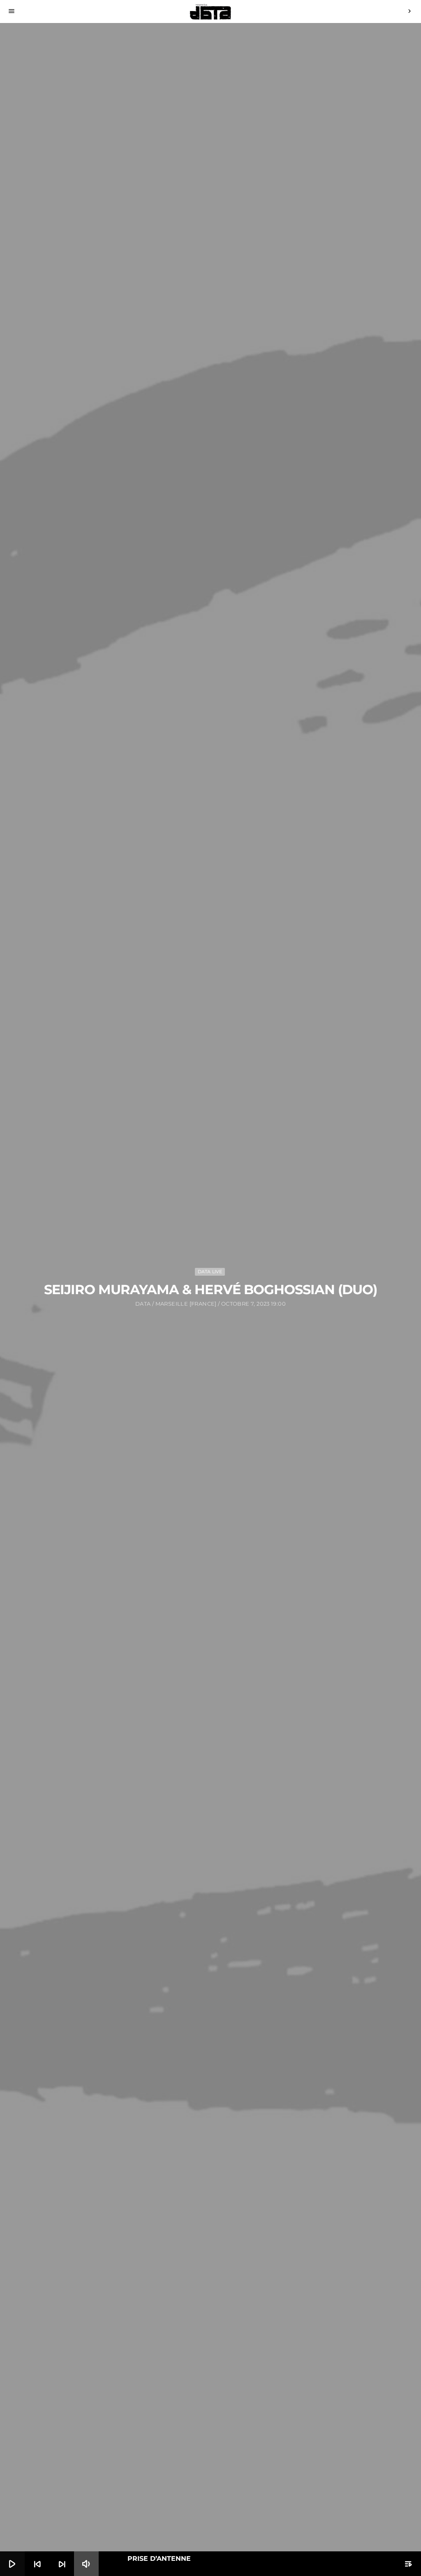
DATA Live (210, 1272)
